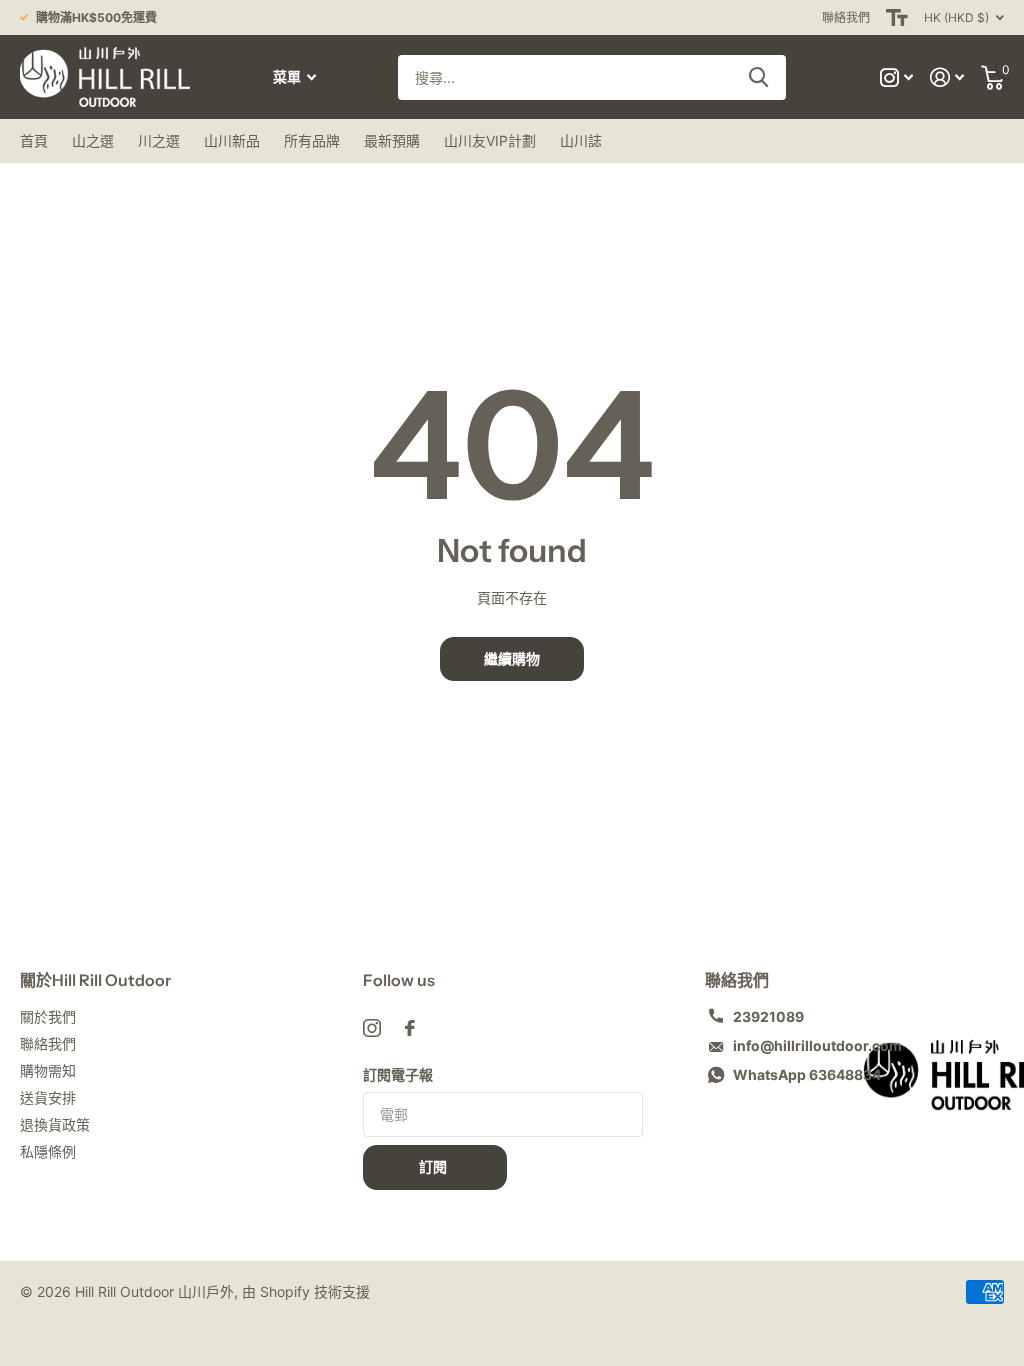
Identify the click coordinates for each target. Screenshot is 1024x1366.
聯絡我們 (846, 17)
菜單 (288, 77)
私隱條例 (48, 1151)
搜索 (758, 77)
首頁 (34, 140)
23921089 (768, 1016)
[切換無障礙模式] (897, 17)
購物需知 (48, 1070)
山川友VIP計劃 (490, 140)
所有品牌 (312, 140)
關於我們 (48, 1016)
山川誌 (581, 140)
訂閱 (434, 1167)
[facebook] (410, 1028)
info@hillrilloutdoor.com (817, 1045)
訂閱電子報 (398, 1074)
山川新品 (232, 140)
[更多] (897, 77)
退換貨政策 (55, 1124)
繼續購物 (512, 659)
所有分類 (93, 141)
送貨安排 (48, 1097)
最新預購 (392, 140)
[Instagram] (372, 1028)
